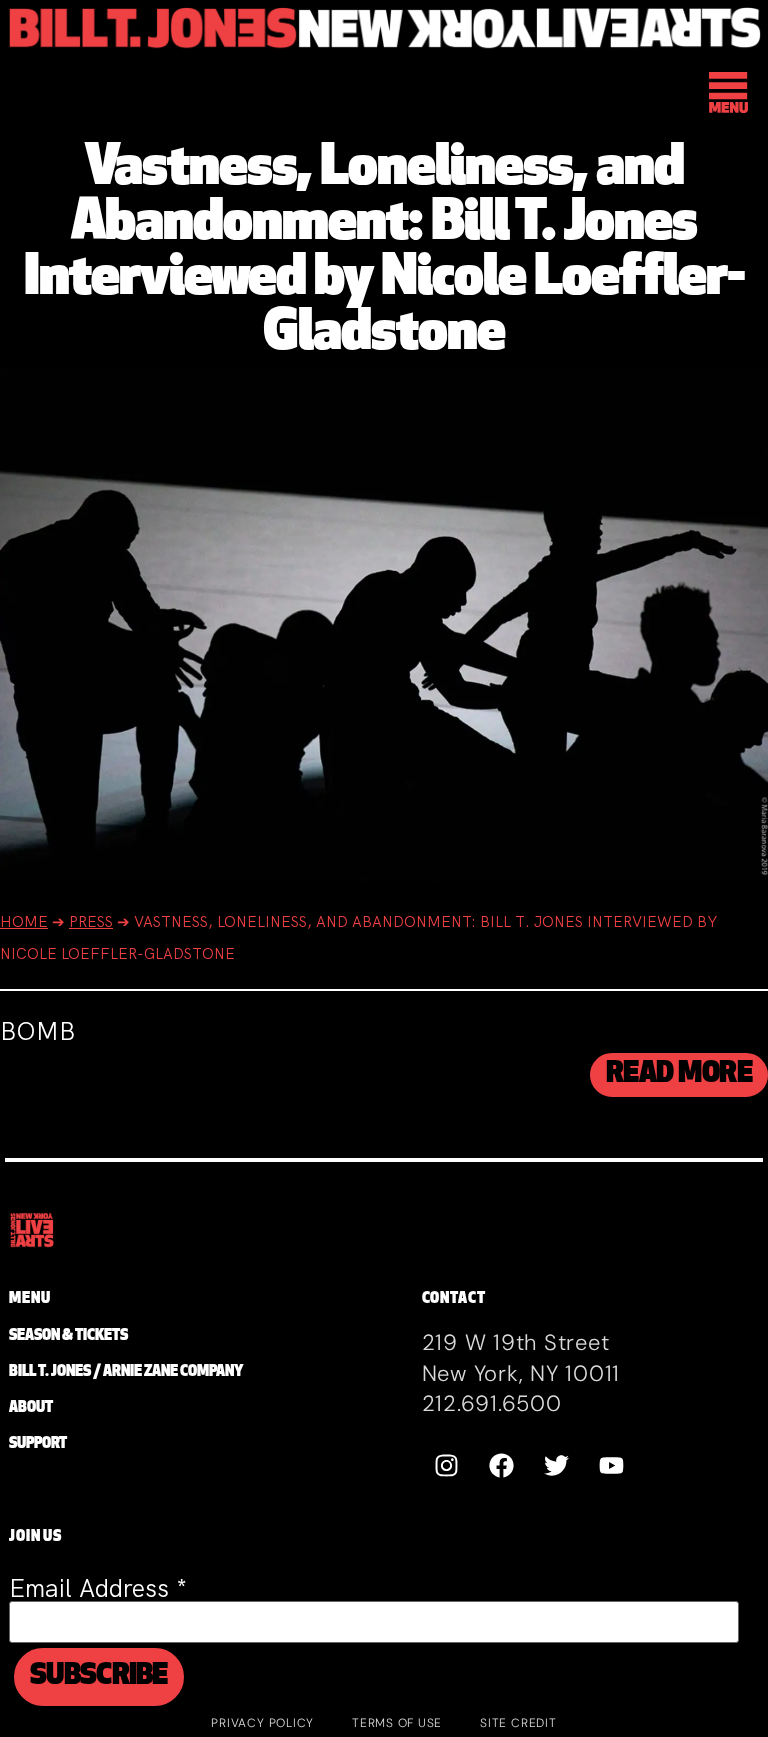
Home (24, 922)
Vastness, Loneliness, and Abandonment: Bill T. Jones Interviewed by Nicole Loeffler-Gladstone (384, 253)
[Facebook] (502, 1466)
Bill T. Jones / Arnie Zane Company (126, 1372)
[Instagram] (447, 1466)
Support (38, 1444)
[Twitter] (557, 1466)
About (31, 1408)
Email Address (98, 1588)
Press (91, 922)
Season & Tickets (68, 1336)
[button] (729, 95)
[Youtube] (612, 1466)
